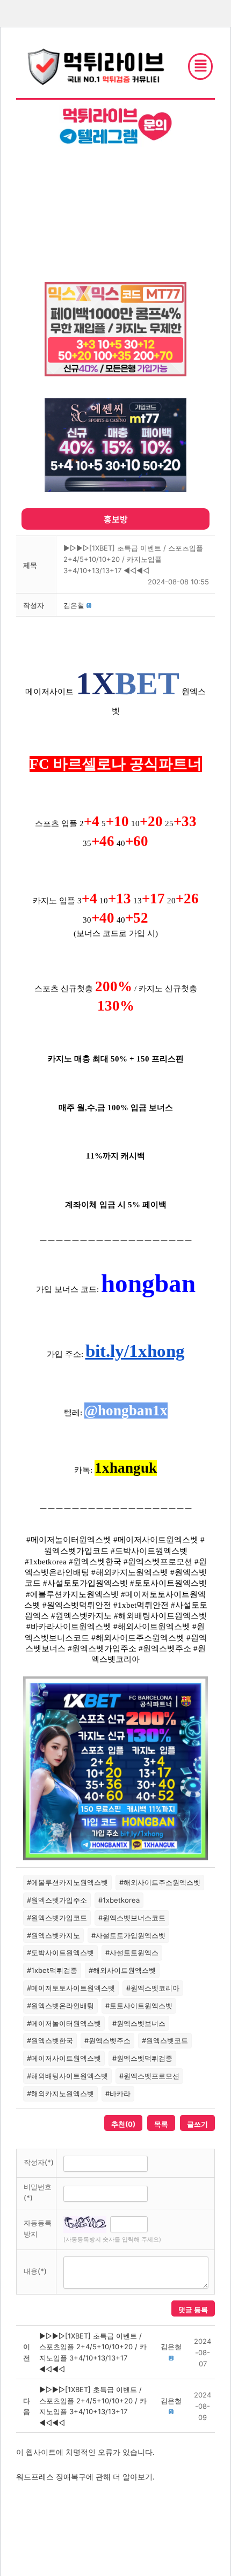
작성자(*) (39, 2162)
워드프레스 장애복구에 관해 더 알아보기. (85, 2477)
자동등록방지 (38, 2228)
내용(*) (35, 2271)
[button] (74, 605)
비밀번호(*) (38, 2192)
